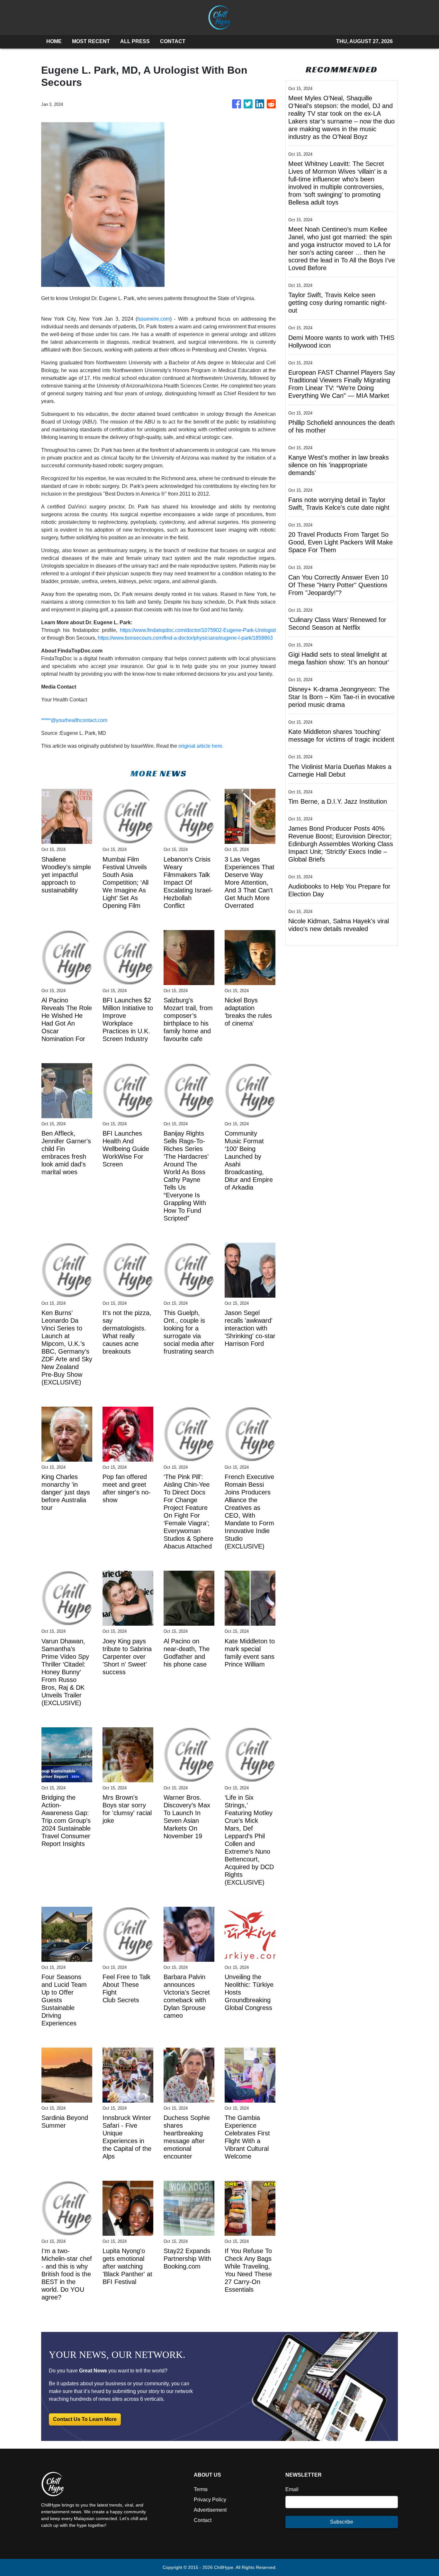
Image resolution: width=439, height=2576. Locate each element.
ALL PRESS (135, 41)
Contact (203, 2520)
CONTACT (173, 41)
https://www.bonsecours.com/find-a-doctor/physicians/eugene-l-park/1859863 (185, 638)
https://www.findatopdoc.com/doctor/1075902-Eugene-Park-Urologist (198, 630)
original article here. (201, 746)
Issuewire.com (154, 319)
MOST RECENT (91, 41)
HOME (54, 41)
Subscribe (342, 2522)
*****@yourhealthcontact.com (74, 720)
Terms (201, 2489)
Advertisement (210, 2510)
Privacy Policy (210, 2500)
